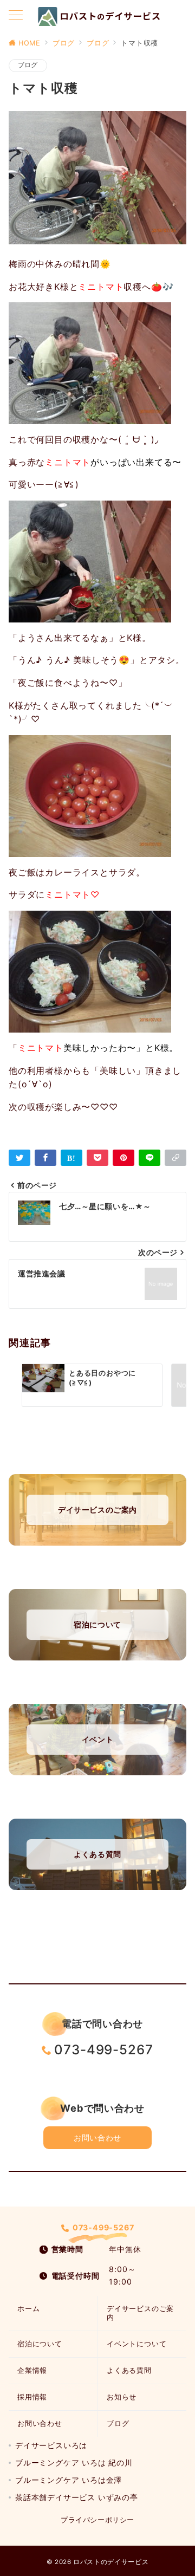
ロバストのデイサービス (111, 2562)
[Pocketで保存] (97, 1158)
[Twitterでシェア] (19, 1158)
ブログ (28, 65)
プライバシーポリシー (97, 2520)
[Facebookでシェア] (45, 1158)
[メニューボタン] (16, 16)
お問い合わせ (97, 2137)
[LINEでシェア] (149, 1158)
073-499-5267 (104, 2050)
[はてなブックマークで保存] (71, 1158)
